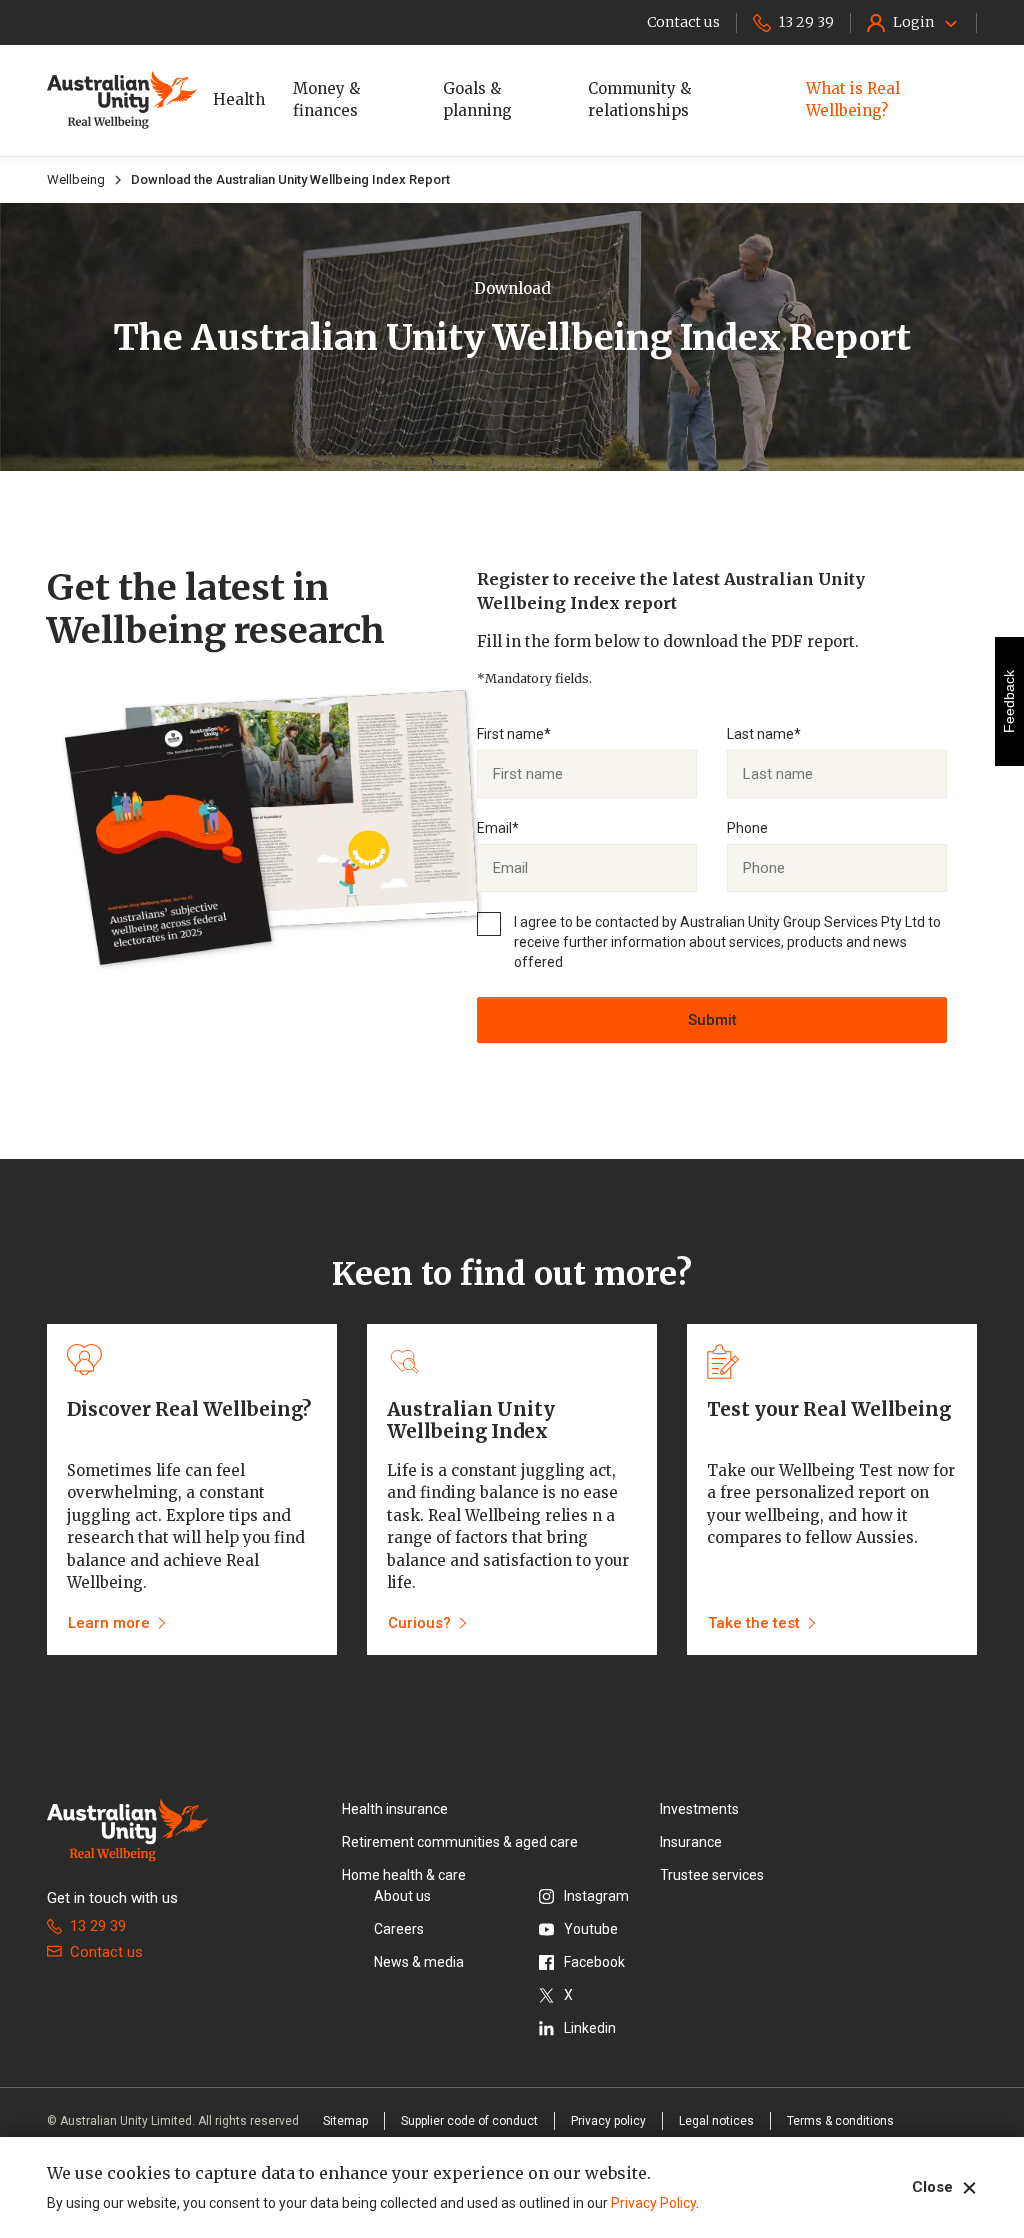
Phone (747, 828)
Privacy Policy (653, 2203)
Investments (699, 1809)
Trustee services (712, 1875)
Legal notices (716, 2121)
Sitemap (345, 2121)
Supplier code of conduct (469, 2121)
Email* (498, 828)
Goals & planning (477, 100)
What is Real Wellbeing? (853, 100)
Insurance (691, 1842)
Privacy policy (608, 2121)
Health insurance (395, 1809)
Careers (399, 1929)
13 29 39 (98, 1926)
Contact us (106, 1952)
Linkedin (590, 2028)
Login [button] (913, 22)
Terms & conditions (840, 2121)
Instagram (596, 1896)
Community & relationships (639, 100)
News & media (419, 1962)
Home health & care (404, 1875)
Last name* (764, 734)
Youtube (591, 1929)
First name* (514, 734)
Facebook (594, 1962)
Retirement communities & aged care (460, 1842)
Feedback (1009, 701)
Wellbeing (76, 179)
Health (239, 99)
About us (402, 1896)
